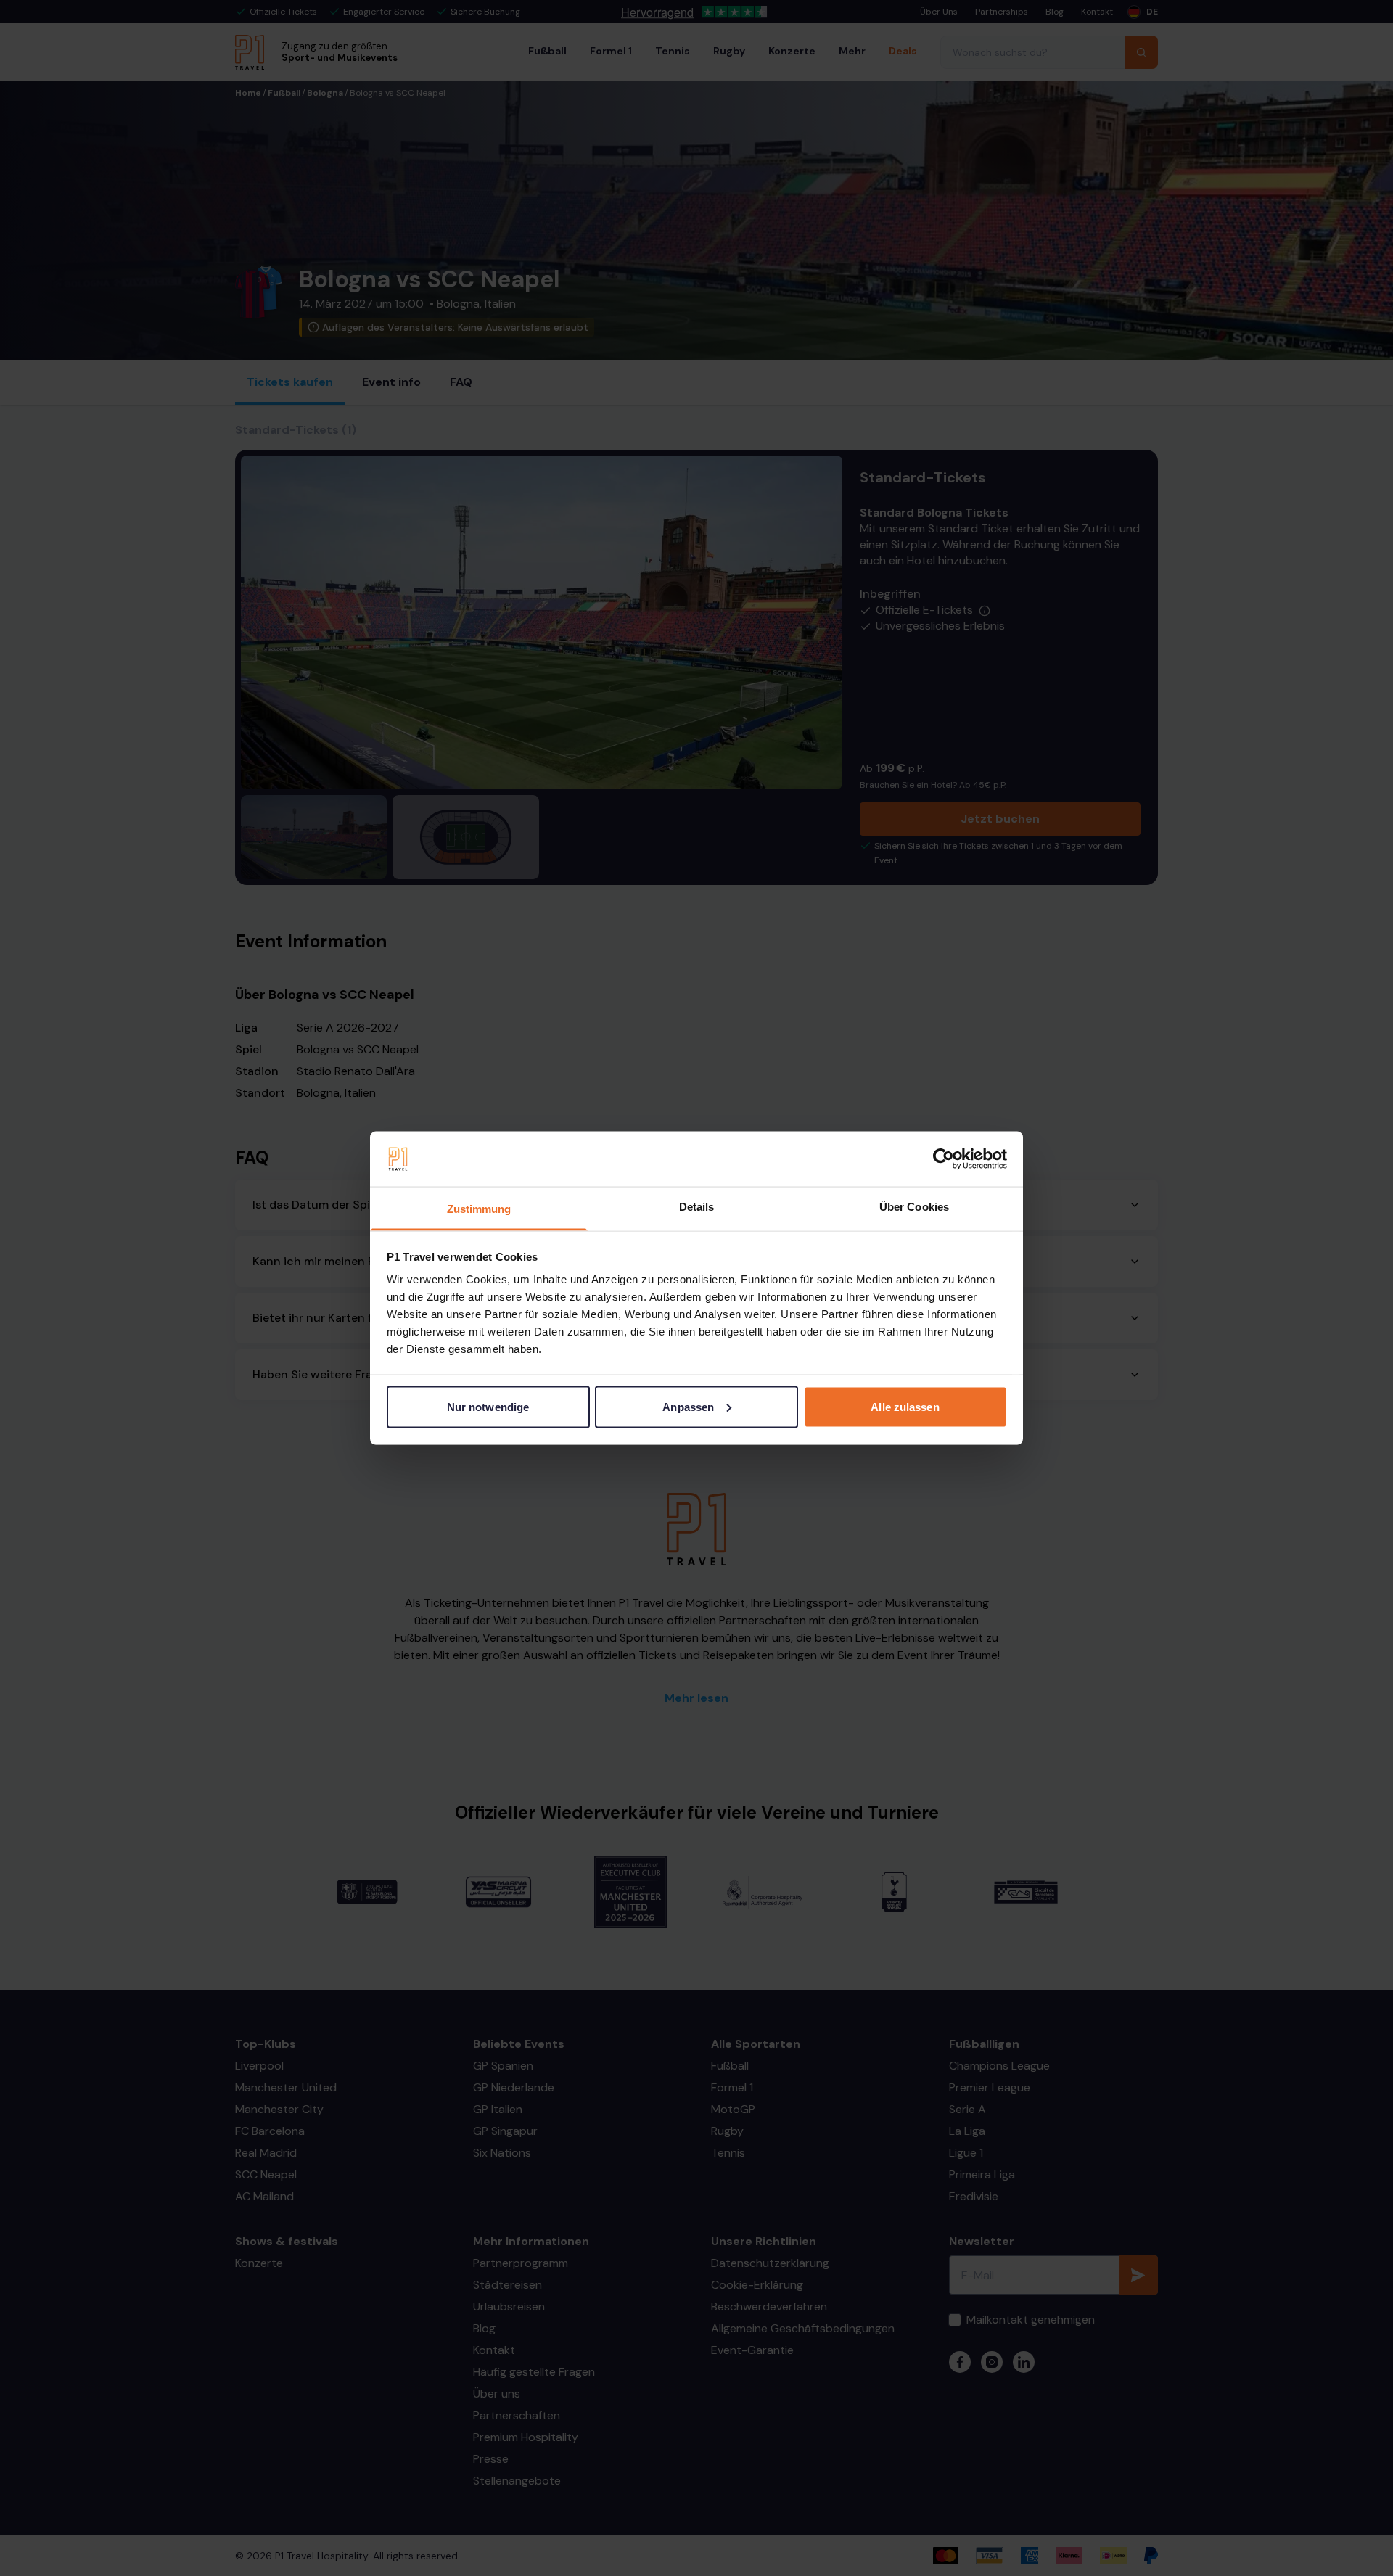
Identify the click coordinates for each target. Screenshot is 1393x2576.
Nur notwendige (488, 1406)
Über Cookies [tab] (914, 1207)
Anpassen (688, 1406)
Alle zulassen (905, 1406)
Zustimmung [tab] (479, 1209)
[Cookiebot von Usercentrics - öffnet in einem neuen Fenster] (944, 1159)
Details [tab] (697, 1207)
